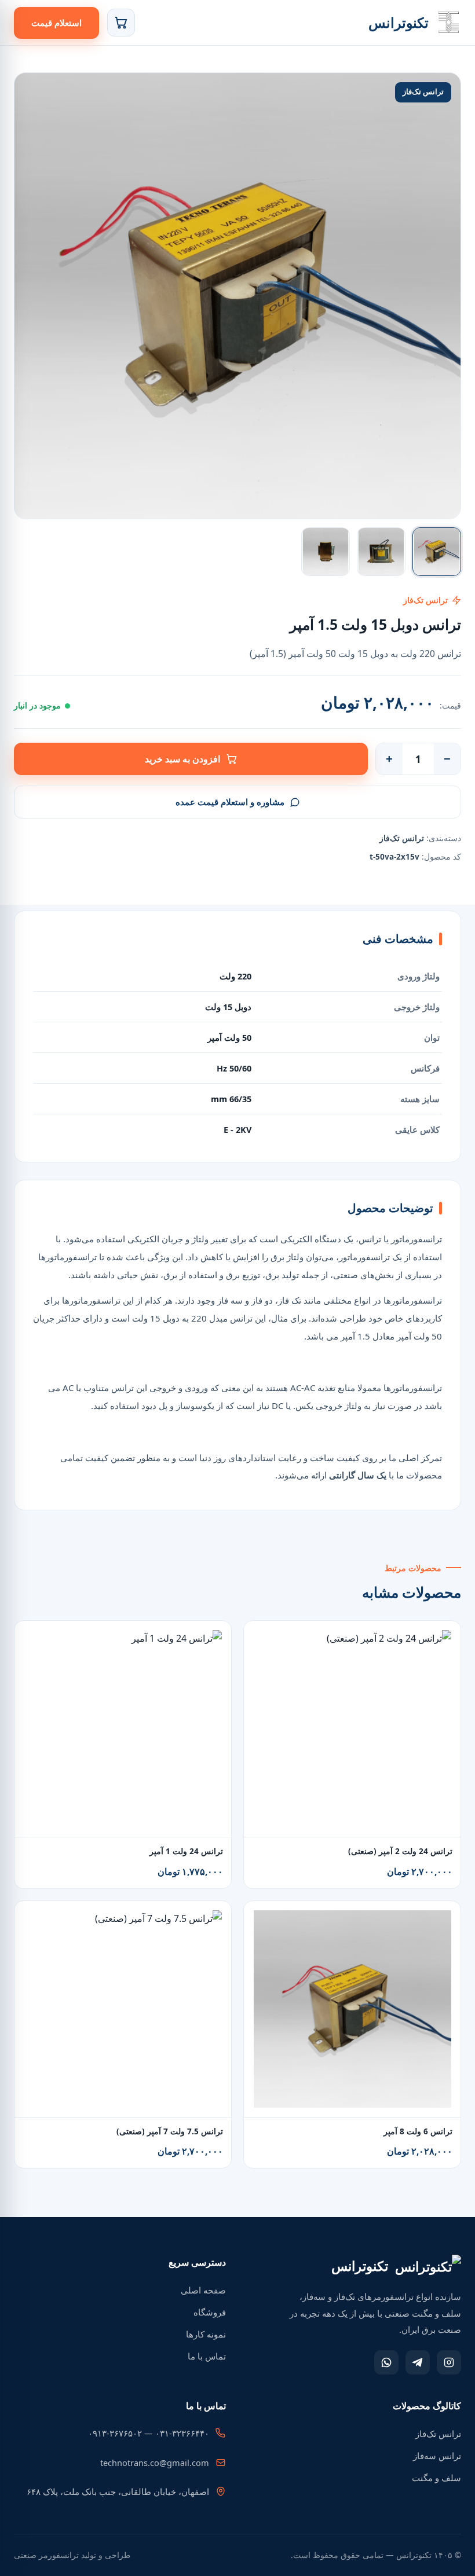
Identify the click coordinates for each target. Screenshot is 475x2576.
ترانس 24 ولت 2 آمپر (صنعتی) (400, 1851)
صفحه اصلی (203, 2290)
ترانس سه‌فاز (437, 2456)
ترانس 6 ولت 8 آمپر (418, 2131)
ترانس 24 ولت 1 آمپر (186, 1851)
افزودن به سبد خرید (182, 759)
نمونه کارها (206, 2334)
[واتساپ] (386, 2362)
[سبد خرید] (121, 23)
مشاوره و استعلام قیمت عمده (230, 802)
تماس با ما (207, 2356)
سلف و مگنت (436, 2478)
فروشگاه (210, 2312)
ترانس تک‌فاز (438, 2434)
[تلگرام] (418, 2362)
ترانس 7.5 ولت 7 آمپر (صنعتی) (170, 2131)
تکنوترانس (399, 22)
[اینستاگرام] (449, 2362)
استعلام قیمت (56, 23)
